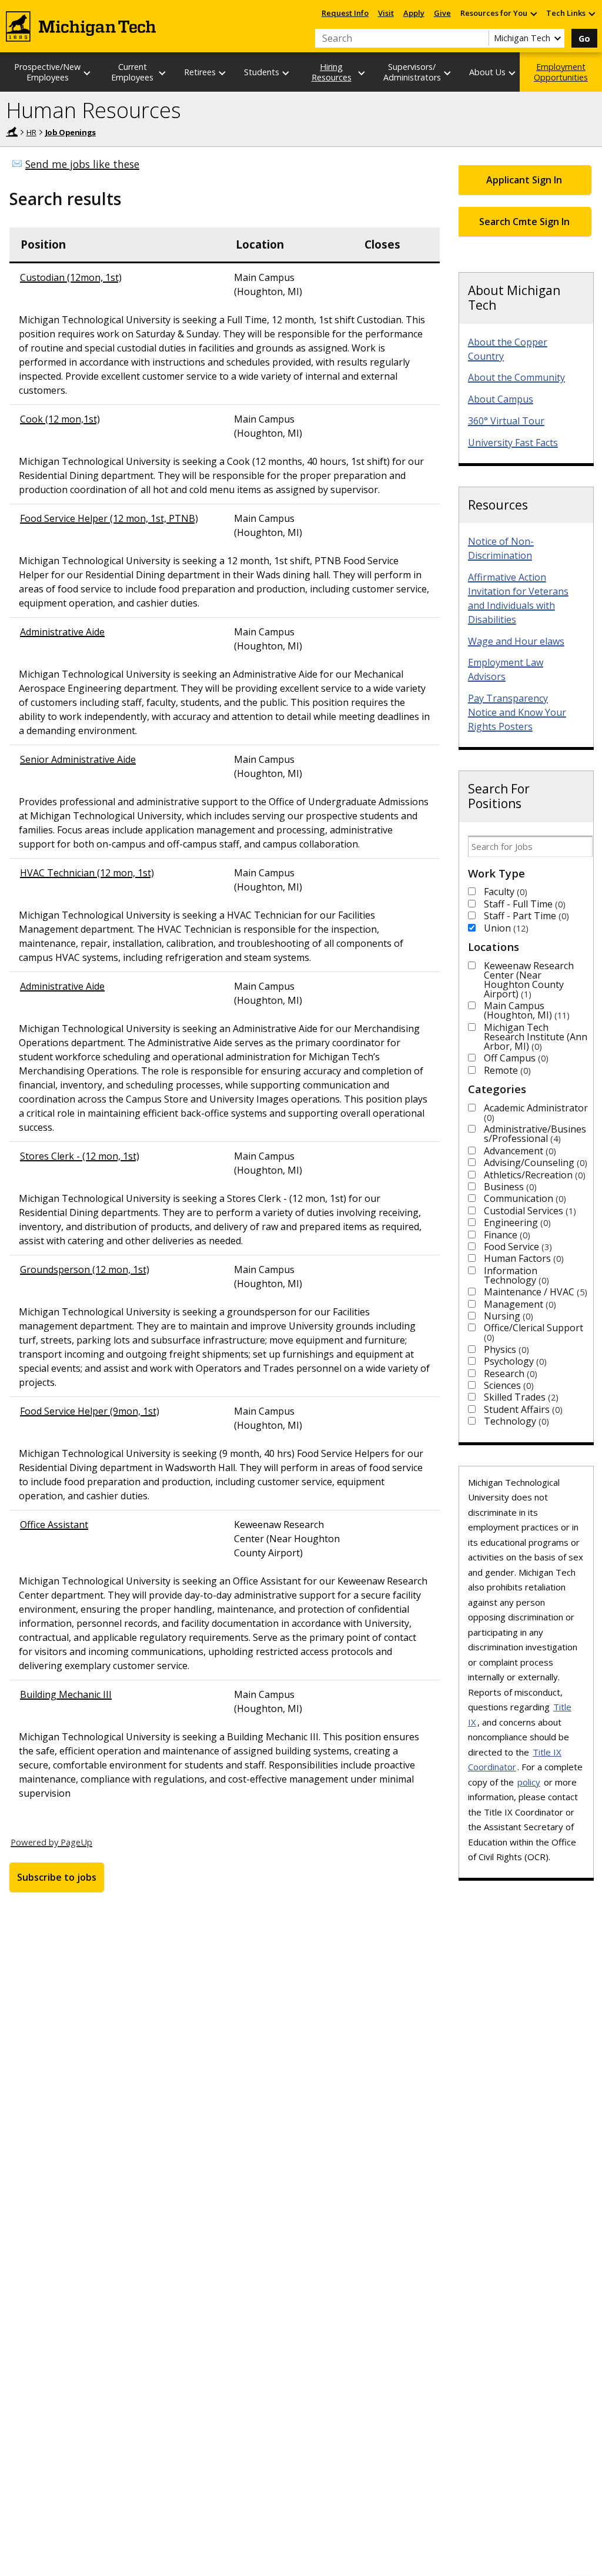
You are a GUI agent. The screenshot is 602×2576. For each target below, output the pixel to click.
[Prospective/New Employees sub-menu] (88, 73)
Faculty (504, 892)
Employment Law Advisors (506, 669)
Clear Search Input (480, 38)
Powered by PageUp (51, 1842)
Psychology (514, 1361)
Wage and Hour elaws (516, 641)
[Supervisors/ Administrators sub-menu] (448, 73)
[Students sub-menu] (286, 73)
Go (584, 38)
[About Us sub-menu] (513, 73)
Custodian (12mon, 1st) (71, 277)
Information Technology (515, 1275)
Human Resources (93, 110)
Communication (524, 1198)
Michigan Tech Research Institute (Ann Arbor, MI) (536, 1037)
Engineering (516, 1222)
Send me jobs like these (82, 164)
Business (509, 1187)
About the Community (516, 377)
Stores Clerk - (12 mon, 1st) (80, 1156)
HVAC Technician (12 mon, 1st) (87, 873)
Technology (515, 1421)
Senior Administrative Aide (78, 759)
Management (519, 1304)
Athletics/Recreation (533, 1175)
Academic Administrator (536, 1112)
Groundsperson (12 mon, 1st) (85, 1269)
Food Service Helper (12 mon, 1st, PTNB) (109, 518)
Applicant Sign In (524, 180)
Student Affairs (522, 1409)
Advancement (519, 1151)
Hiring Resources (332, 72)
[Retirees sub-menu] (223, 73)
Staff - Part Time (525, 916)
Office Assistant (54, 1525)
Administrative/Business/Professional (535, 1134)
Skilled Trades (520, 1397)
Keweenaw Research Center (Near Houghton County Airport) (529, 980)
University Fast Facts (513, 443)
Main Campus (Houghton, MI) (525, 1010)
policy (529, 1782)
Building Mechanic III (66, 1694)
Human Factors (522, 1258)
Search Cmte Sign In (524, 222)
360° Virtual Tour (506, 421)
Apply (414, 13)
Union (505, 928)
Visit (386, 13)
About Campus (501, 399)
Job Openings (71, 132)
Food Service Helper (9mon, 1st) (90, 1411)
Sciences (507, 1385)
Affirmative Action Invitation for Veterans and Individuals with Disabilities (518, 598)
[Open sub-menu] (533, 13)
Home (12, 132)
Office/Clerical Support (534, 1332)
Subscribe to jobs (57, 1877)
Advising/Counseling (534, 1163)
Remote (506, 1070)
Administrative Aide (62, 632)
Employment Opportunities (561, 72)
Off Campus (515, 1058)
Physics (505, 1349)
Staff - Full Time (523, 904)
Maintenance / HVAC (534, 1292)
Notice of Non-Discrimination (501, 548)
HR (31, 132)
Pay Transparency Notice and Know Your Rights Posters (517, 712)
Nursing (507, 1316)
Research (509, 1374)
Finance (506, 1235)
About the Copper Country (508, 349)
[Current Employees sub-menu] (163, 73)
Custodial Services (529, 1211)
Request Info (345, 13)
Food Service (516, 1247)
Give (442, 13)
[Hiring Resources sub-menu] (362, 73)
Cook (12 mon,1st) (60, 419)
